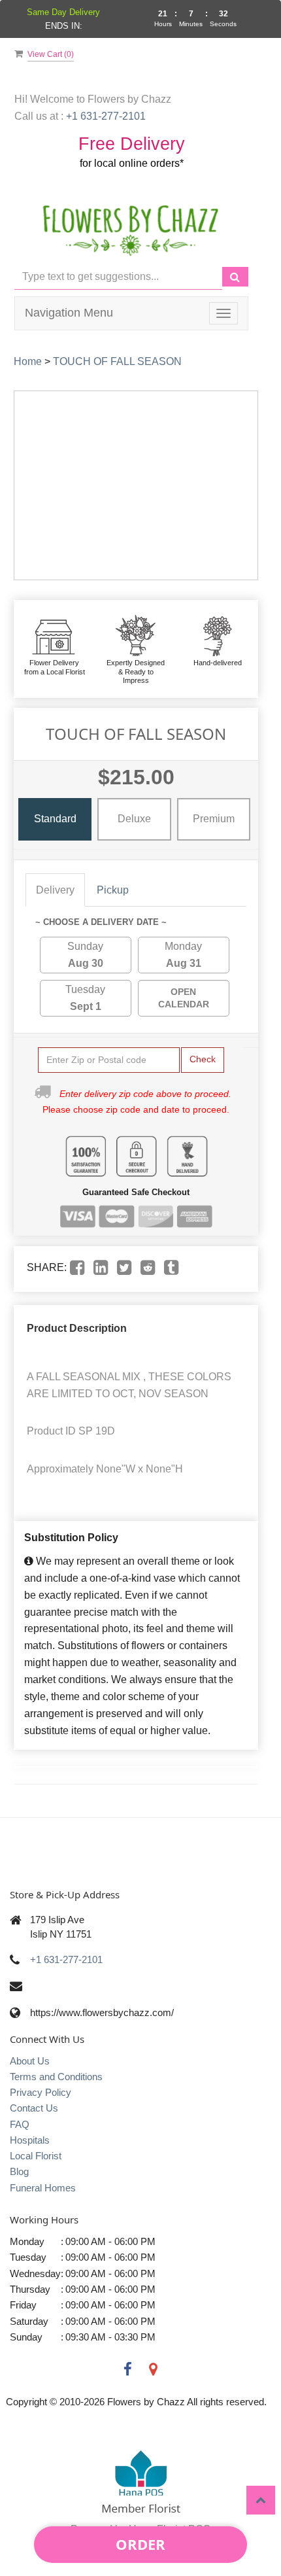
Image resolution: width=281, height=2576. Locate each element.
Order (140, 2544)
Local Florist (36, 2156)
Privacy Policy (41, 2092)
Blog (19, 2171)
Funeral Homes (43, 2188)
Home (28, 361)
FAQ (20, 2124)
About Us (30, 2061)
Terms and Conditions (56, 2077)
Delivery (55, 890)
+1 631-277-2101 (66, 1959)
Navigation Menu (69, 313)
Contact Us (34, 2108)
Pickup (113, 890)
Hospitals (30, 2140)
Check (203, 1059)
